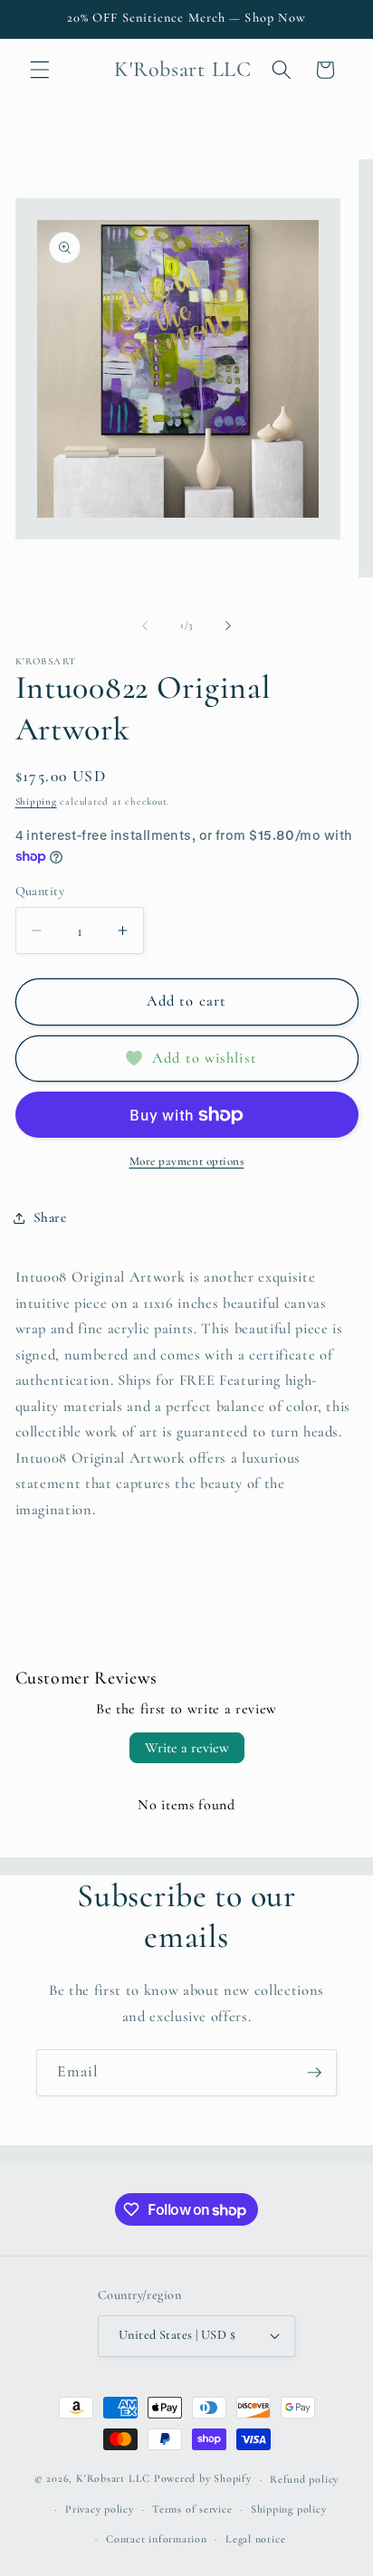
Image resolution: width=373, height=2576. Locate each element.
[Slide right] (228, 625)
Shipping (36, 801)
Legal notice (255, 2539)
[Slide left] (145, 625)
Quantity (40, 891)
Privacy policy (100, 2509)
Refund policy (304, 2479)
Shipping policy (289, 2509)
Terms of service (192, 2509)
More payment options (187, 1161)
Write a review (187, 1748)
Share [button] (50, 1217)
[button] (40, 70)
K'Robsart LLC (113, 2479)
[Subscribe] (314, 2073)
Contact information (157, 2539)
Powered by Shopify (203, 2479)
